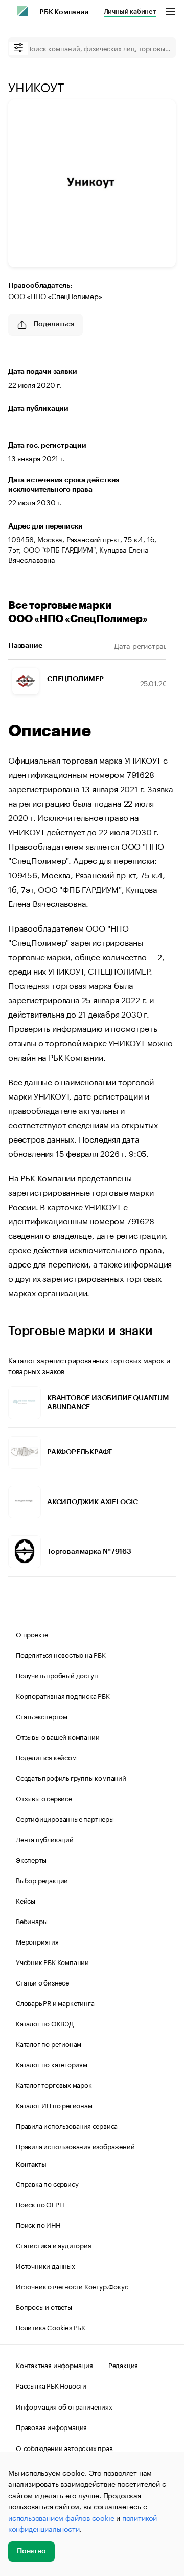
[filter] (18, 48)
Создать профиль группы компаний (71, 1777)
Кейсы (26, 1900)
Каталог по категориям (52, 2064)
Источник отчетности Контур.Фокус (72, 2286)
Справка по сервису (47, 2183)
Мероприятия (37, 1941)
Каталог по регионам (49, 2043)
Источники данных (45, 2265)
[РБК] (22, 11)
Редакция (123, 2364)
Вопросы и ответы (44, 2306)
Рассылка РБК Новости (51, 2385)
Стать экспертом (42, 1716)
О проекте (32, 1634)
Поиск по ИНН (38, 2224)
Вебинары (31, 1920)
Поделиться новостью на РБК (61, 1654)
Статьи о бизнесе (42, 1982)
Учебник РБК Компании (52, 1961)
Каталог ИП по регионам (54, 2105)
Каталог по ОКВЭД (45, 2023)
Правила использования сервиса (67, 2125)
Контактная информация (54, 2364)
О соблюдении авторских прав (64, 2447)
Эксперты (31, 1859)
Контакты (31, 2165)
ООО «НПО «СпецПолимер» (55, 295)
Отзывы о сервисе (44, 1798)
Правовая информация (51, 2426)
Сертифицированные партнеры (65, 1818)
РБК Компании (64, 12)
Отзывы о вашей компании (57, 1736)
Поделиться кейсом (46, 1757)
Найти (157, 48)
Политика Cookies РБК (51, 2327)
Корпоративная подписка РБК (63, 1695)
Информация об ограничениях (64, 2406)
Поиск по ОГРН (40, 2204)
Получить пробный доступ (57, 1675)
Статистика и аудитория (54, 2245)
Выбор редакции (42, 1880)
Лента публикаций (45, 1839)
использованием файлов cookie (61, 2517)
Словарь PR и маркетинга (55, 2002)
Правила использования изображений (75, 2146)
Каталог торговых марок (54, 2084)
